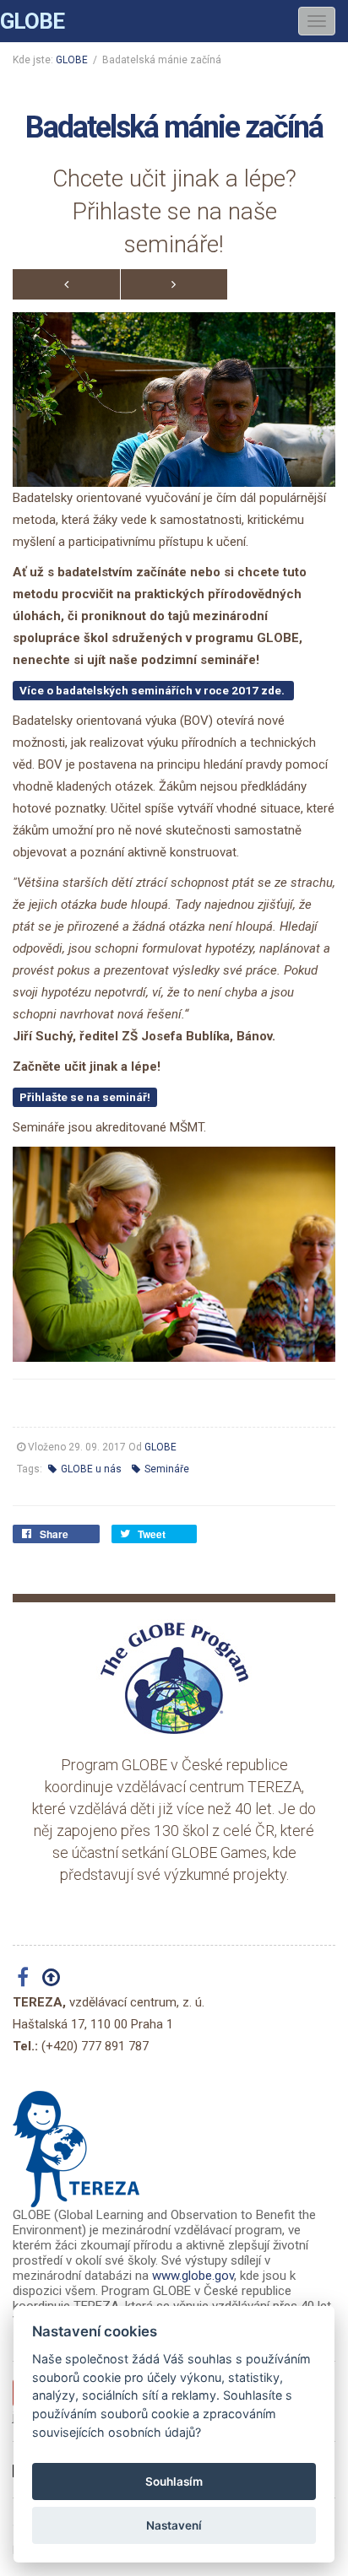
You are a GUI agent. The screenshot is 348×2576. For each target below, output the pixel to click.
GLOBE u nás (90, 1469)
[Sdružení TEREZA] (76, 2142)
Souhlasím (174, 2481)
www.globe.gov (193, 2276)
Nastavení (174, 2525)
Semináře (166, 1469)
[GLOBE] (174, 1677)
